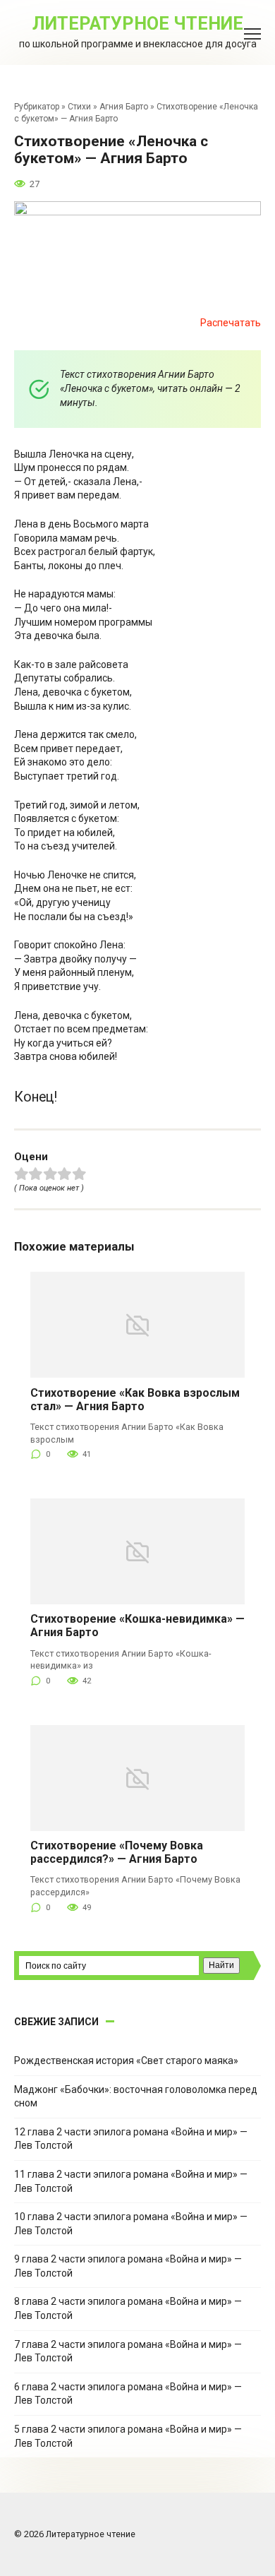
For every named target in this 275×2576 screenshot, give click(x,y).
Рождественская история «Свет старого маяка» (126, 2061)
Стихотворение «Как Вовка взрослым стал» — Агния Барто (135, 1400)
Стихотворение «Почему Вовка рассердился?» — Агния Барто (117, 1852)
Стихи (79, 107)
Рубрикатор (37, 107)
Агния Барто (124, 107)
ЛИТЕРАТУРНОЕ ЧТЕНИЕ (138, 24)
